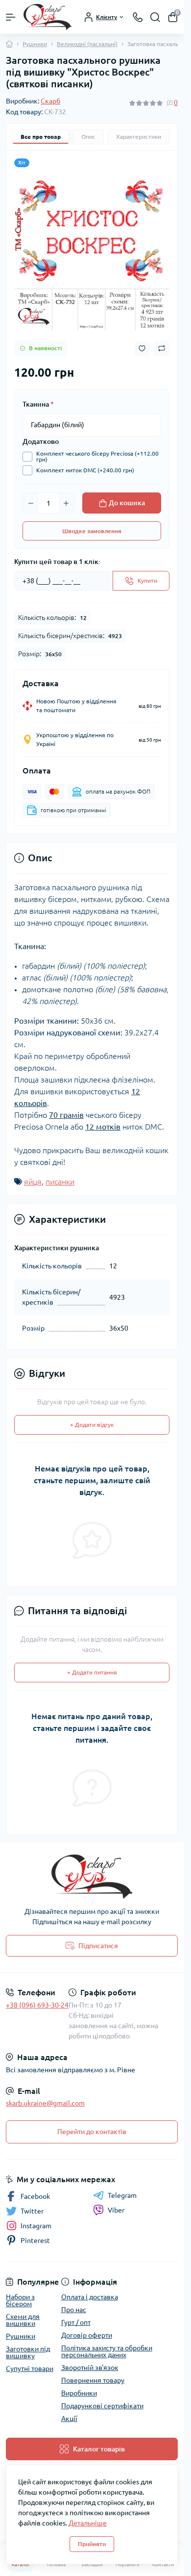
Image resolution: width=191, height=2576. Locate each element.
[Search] (155, 17)
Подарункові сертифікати (102, 2406)
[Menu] (11, 17)
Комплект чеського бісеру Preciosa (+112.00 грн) (97, 457)
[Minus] (31, 503)
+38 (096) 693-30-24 (37, 2005)
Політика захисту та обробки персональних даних (107, 2351)
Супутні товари (30, 2369)
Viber (116, 2210)
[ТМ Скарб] (92, 1877)
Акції (69, 2419)
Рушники (35, 44)
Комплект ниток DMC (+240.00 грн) (85, 470)
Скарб (50, 101)
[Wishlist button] (142, 348)
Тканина (38, 404)
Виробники (79, 2393)
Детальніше (88, 2523)
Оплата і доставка (90, 2297)
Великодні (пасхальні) (87, 44)
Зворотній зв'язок (90, 2368)
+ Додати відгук (92, 1425)
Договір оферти (87, 2335)
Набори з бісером (20, 2300)
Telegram (122, 2195)
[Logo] (48, 17)
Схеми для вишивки (23, 2320)
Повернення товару (93, 2380)
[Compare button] (162, 348)
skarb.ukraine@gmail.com (45, 2103)
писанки (60, 1182)
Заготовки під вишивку (28, 2352)
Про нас (74, 2310)
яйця (33, 1182)
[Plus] (66, 503)
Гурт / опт (76, 2322)
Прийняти (92, 2544)
